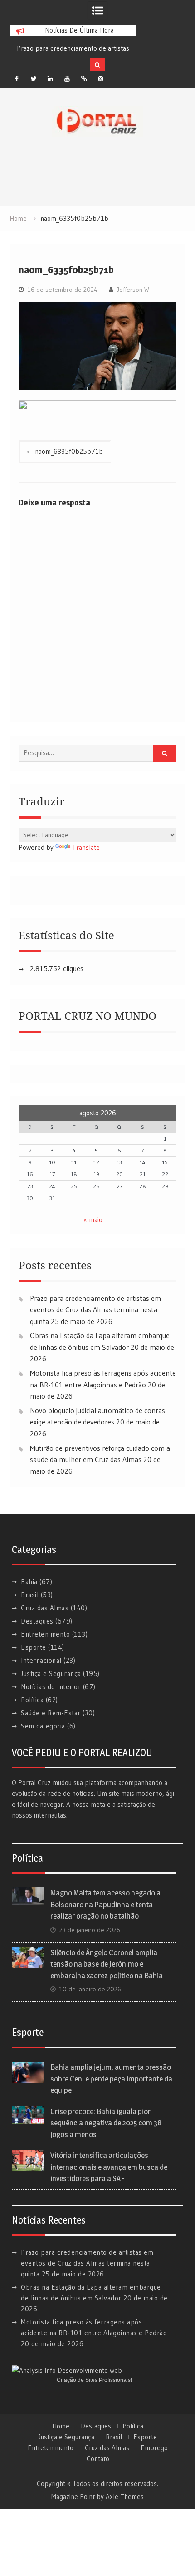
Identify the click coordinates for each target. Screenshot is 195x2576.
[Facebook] (17, 79)
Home (61, 2426)
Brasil (30, 1595)
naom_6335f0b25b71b (69, 451)
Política (32, 1700)
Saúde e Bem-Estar (51, 1713)
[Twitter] (34, 79)
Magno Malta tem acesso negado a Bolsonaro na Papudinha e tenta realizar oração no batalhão (105, 1904)
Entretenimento (45, 1634)
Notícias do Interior (51, 1687)
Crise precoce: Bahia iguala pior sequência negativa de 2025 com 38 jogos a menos (106, 2123)
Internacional (41, 1660)
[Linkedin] (50, 79)
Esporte (34, 1647)
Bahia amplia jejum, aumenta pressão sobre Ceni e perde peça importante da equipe (111, 2078)
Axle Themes (125, 2497)
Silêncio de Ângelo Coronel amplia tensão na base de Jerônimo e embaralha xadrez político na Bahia (107, 1964)
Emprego (154, 2448)
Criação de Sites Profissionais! (94, 2380)
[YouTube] (67, 79)
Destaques (37, 1621)
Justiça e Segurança (51, 1674)
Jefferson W (133, 290)
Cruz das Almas (45, 1608)
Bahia (29, 1582)
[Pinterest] (101, 79)
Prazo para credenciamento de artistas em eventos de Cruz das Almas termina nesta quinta (95, 1310)
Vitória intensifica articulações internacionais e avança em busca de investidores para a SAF (109, 2167)
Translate (86, 847)
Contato (98, 2459)
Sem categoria (43, 1726)
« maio (93, 1220)
